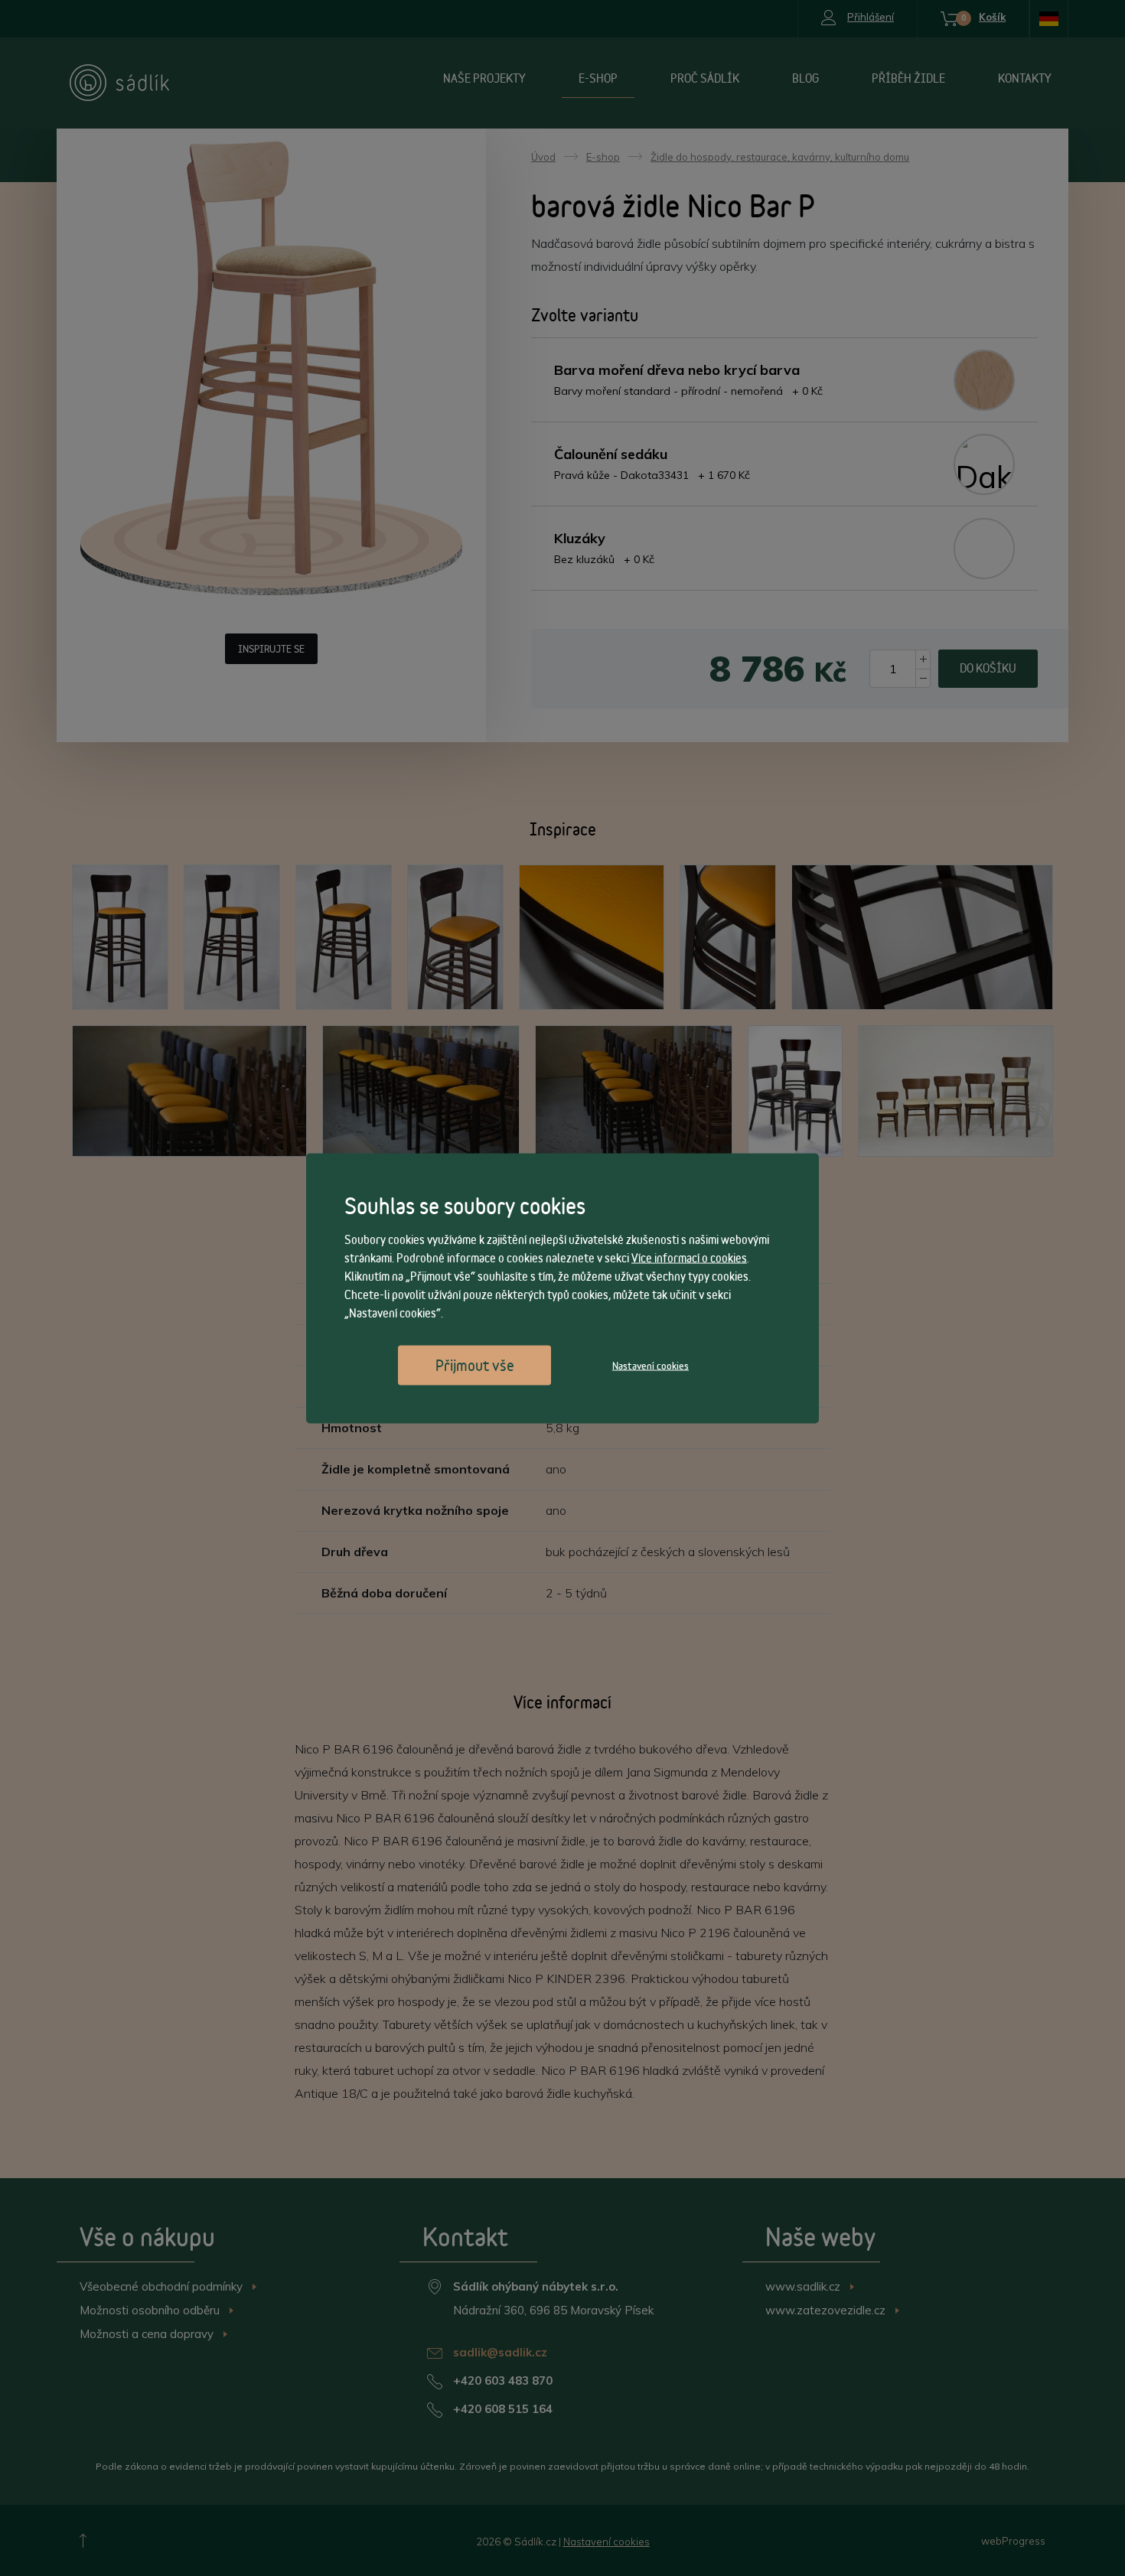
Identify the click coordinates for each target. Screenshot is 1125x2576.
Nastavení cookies (651, 1365)
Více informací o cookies (689, 1257)
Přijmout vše (475, 1365)
